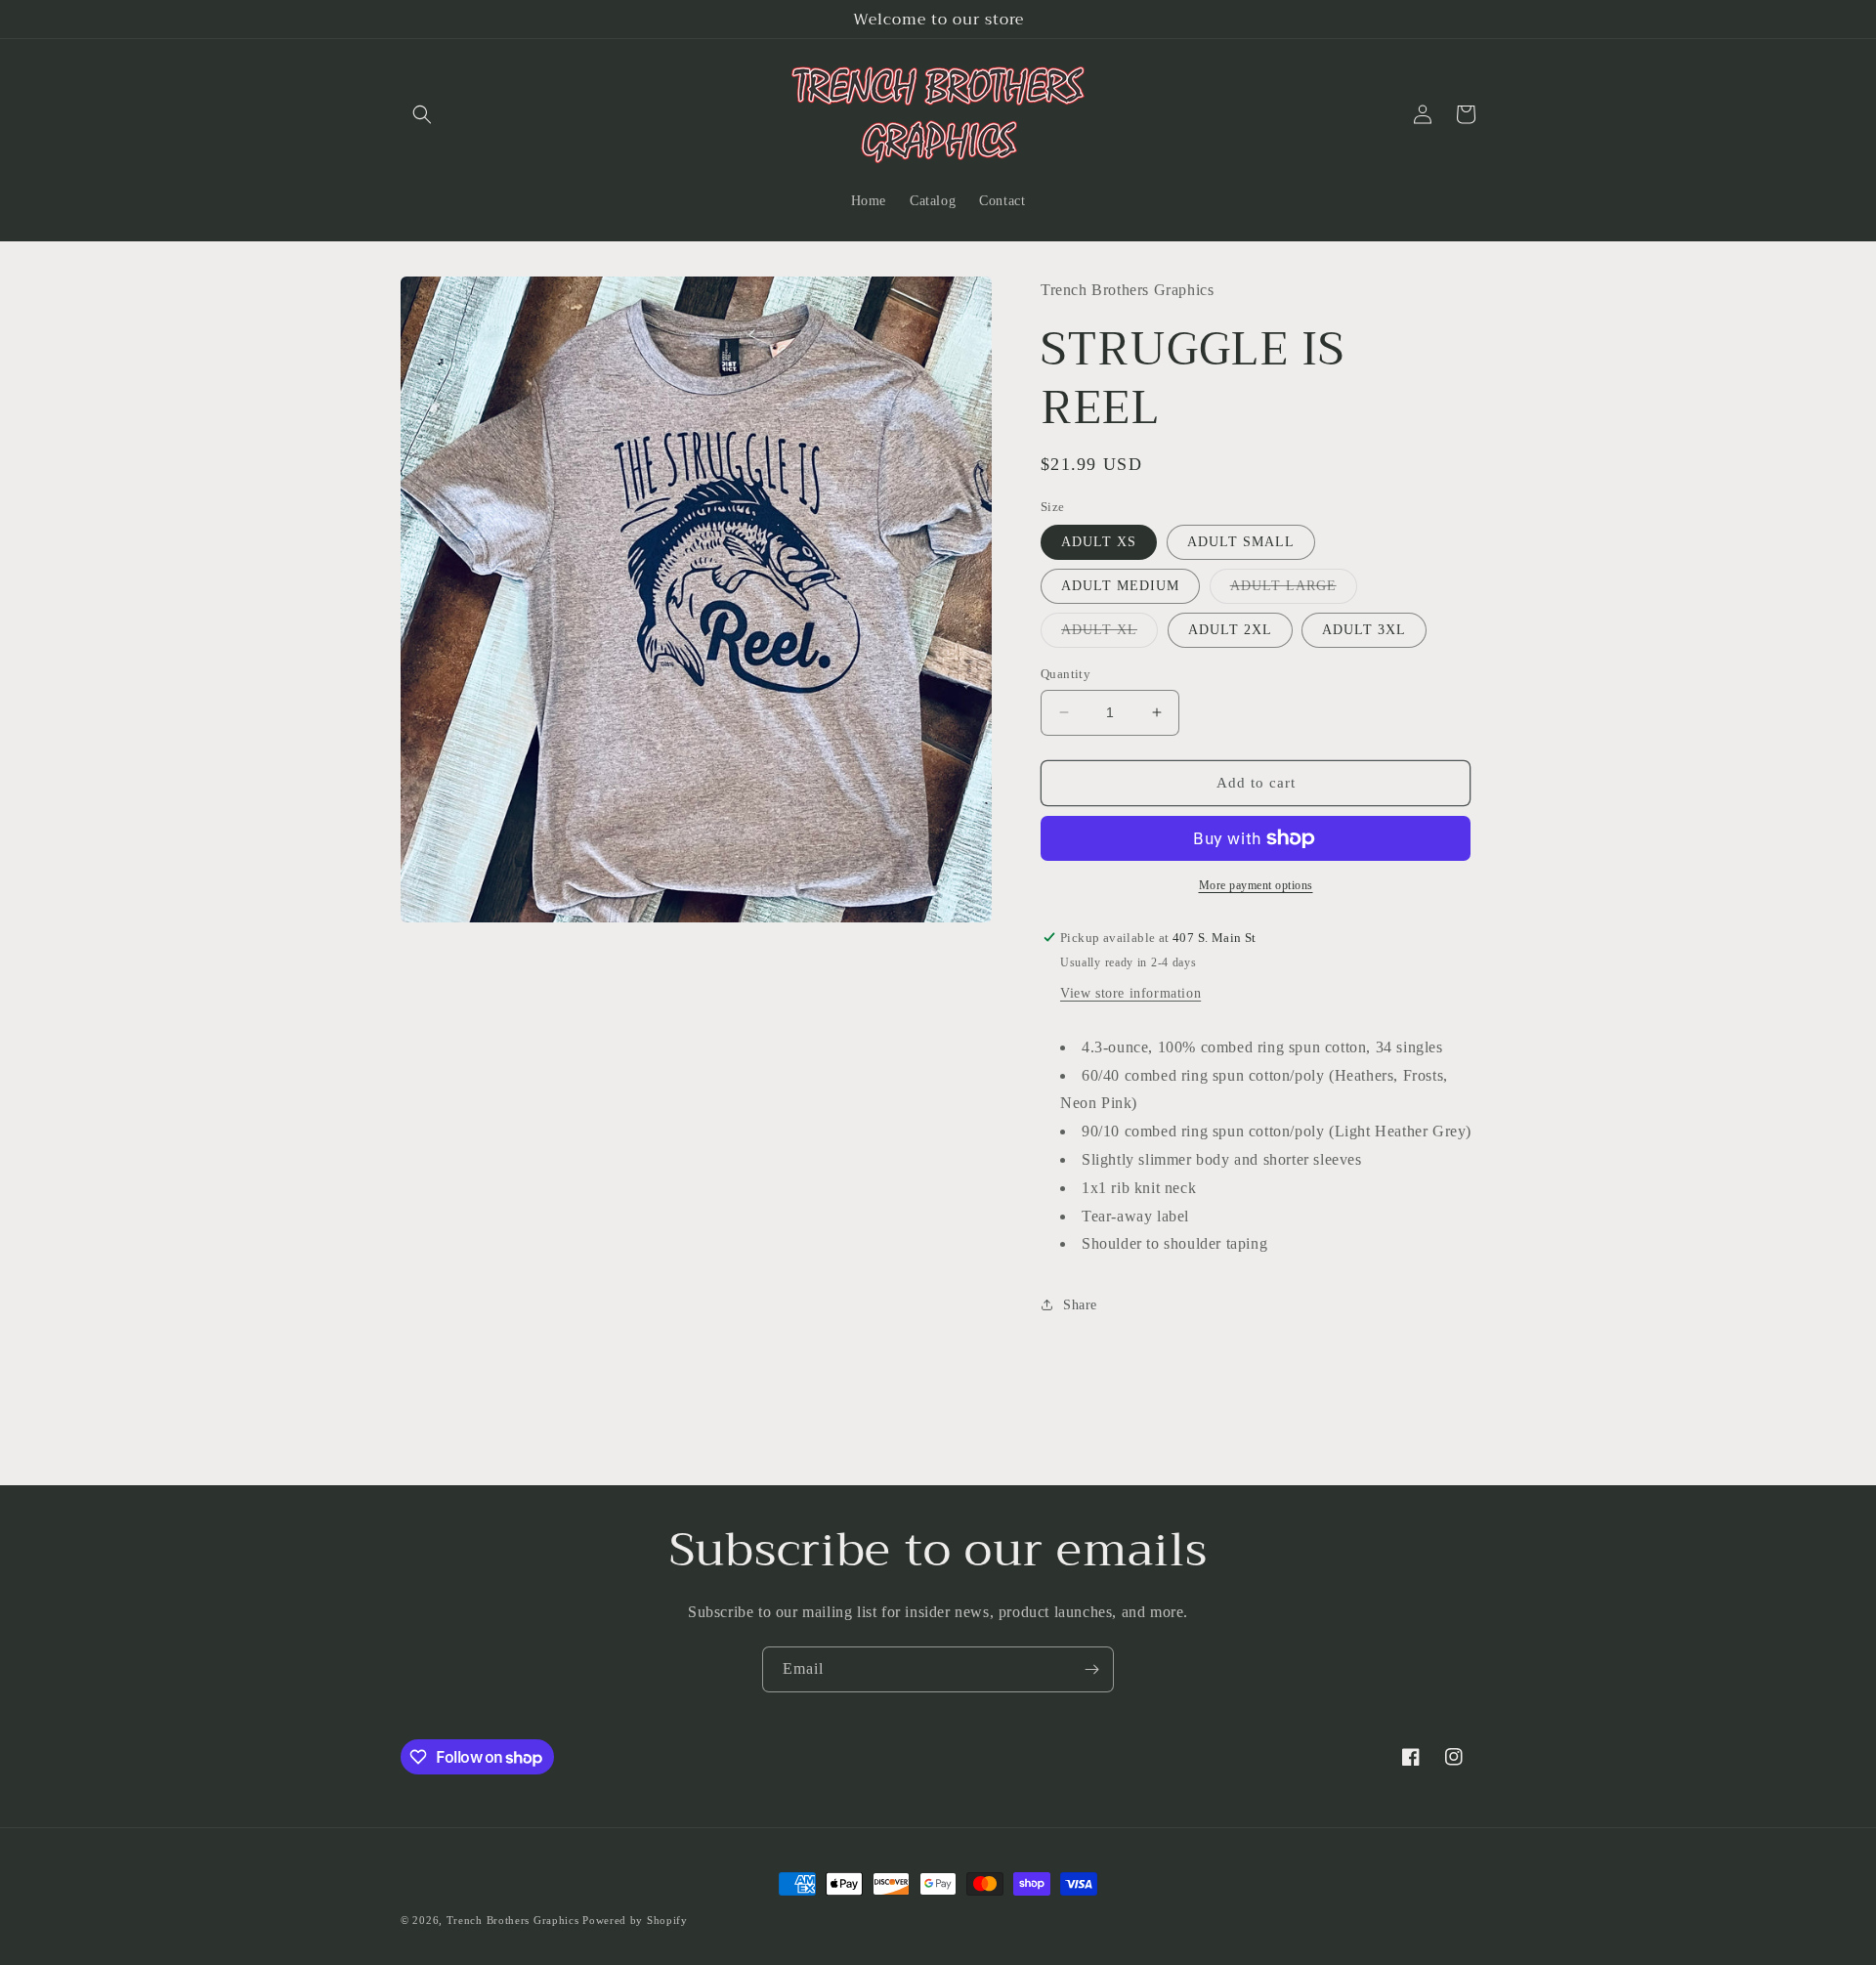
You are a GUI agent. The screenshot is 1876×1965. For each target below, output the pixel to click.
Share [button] (1080, 1305)
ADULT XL (1109, 635)
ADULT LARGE (1294, 591)
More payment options (1256, 885)
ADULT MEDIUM (1120, 586)
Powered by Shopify (635, 1920)
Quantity (1066, 674)
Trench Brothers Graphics (513, 1920)
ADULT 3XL (1364, 630)
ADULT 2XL (1230, 630)
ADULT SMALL (1241, 542)
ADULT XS (1099, 542)
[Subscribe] (1091, 1669)
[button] (422, 114)
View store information (1130, 993)
